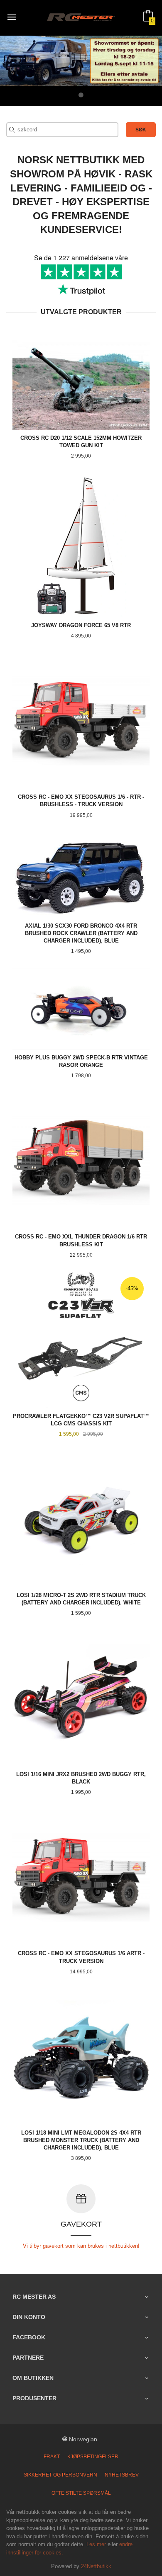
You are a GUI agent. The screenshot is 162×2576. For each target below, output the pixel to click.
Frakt (52, 2457)
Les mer (96, 2544)
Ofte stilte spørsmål (81, 2493)
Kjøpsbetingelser (93, 2457)
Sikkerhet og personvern (60, 2475)
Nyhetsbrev (122, 2475)
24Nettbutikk (96, 2566)
